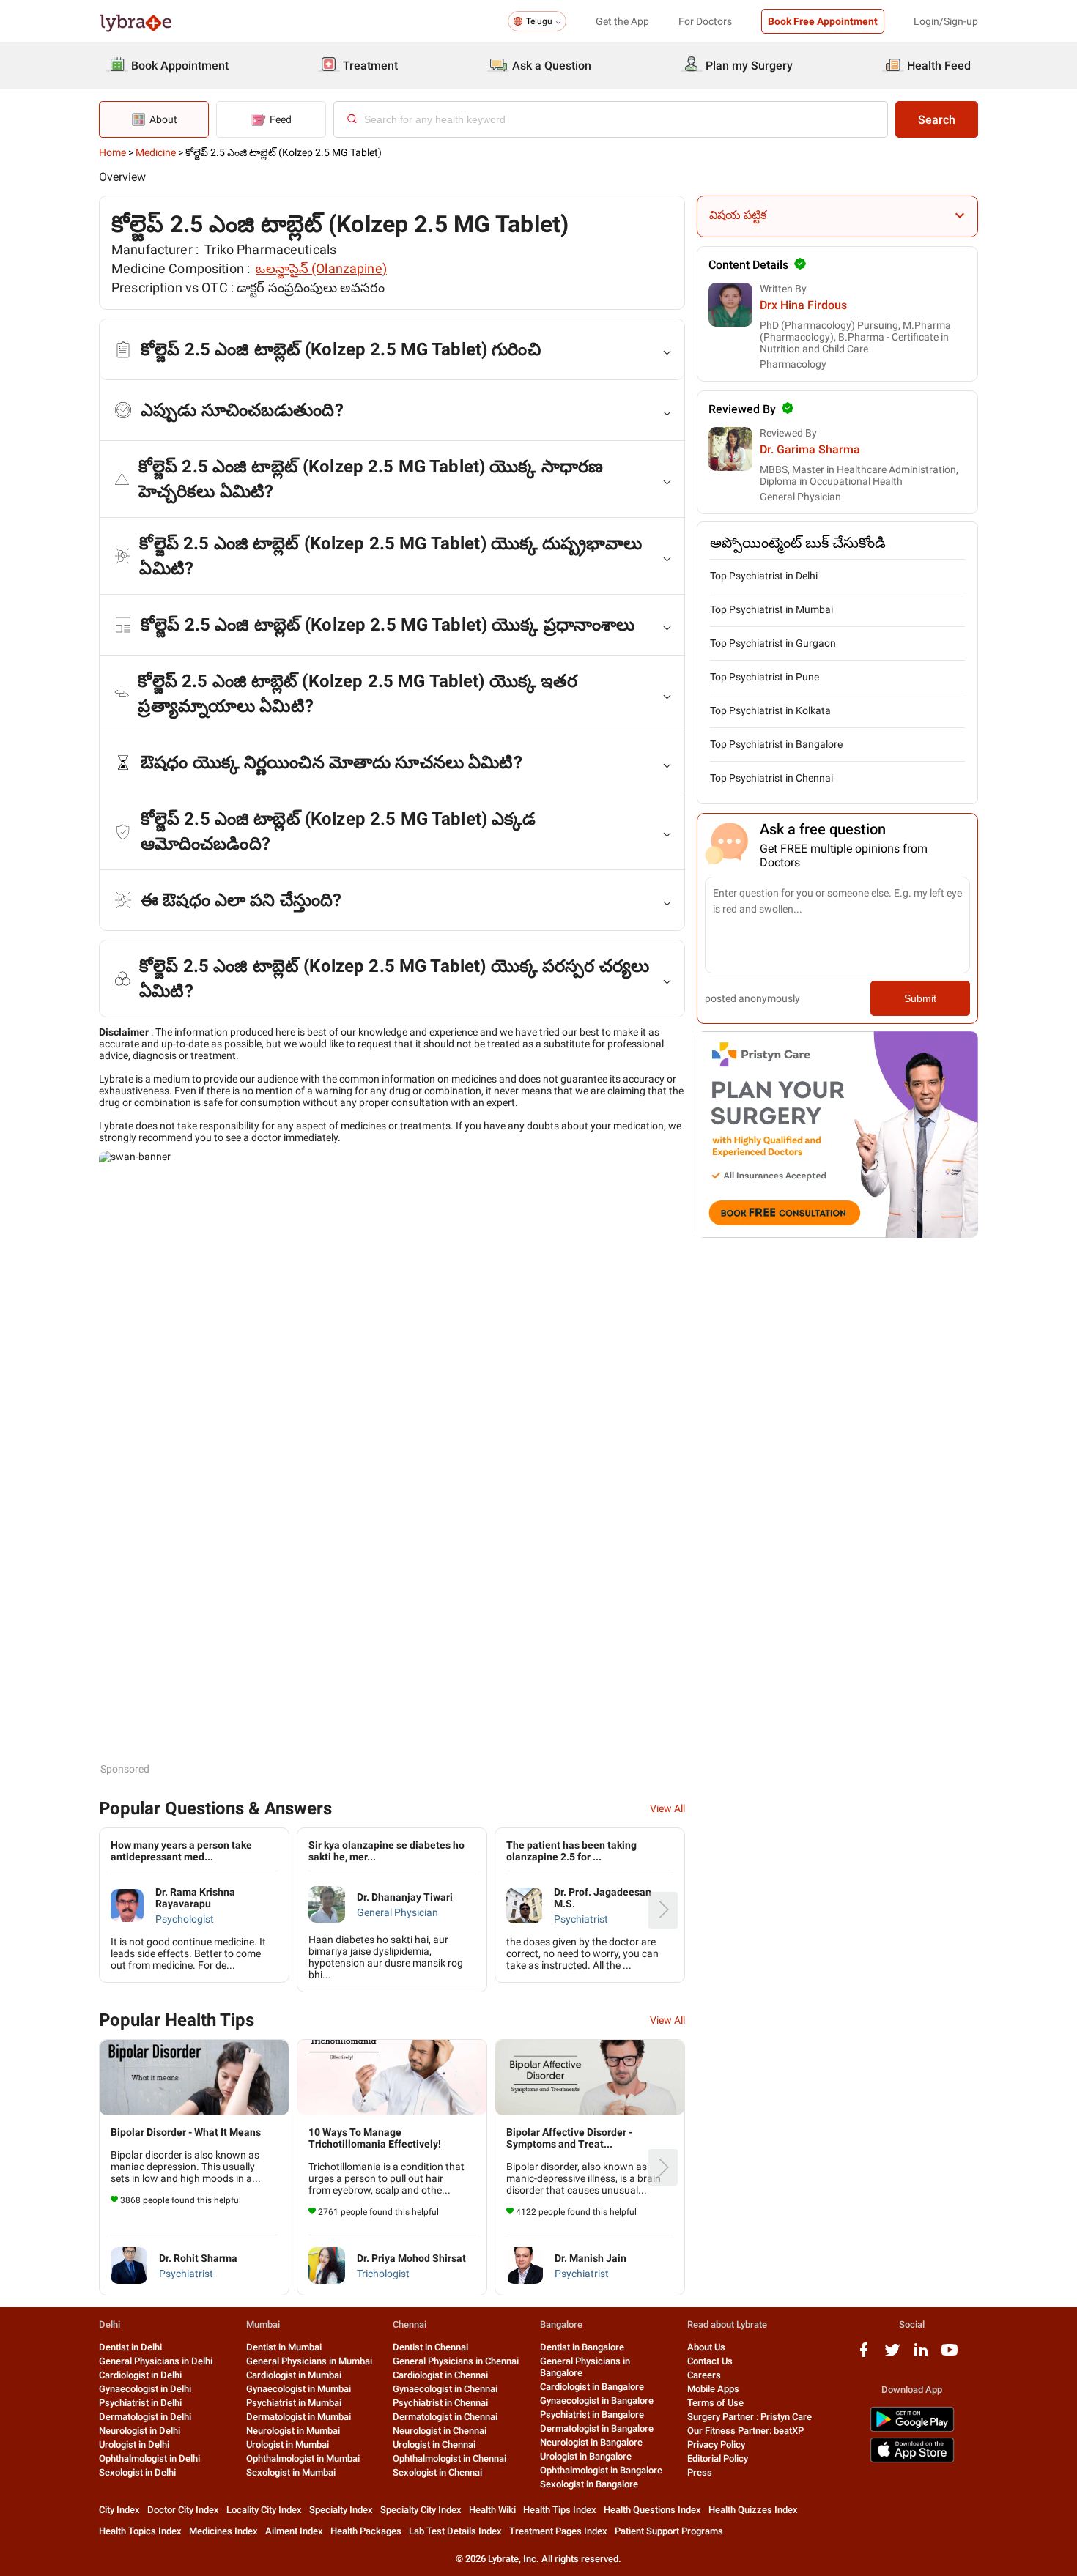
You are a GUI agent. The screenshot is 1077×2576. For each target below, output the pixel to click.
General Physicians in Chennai (456, 2361)
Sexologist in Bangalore (589, 2484)
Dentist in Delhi (130, 2347)
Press (700, 2472)
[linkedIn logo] (921, 2355)
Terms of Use (715, 2403)
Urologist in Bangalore (586, 2456)
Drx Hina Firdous (803, 305)
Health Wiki (492, 2510)
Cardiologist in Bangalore (592, 2387)
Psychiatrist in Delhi (140, 2403)
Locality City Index (264, 2510)
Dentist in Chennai (430, 2347)
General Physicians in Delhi (156, 2361)
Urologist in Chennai (434, 2445)
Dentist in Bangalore (582, 2347)
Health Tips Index (560, 2510)
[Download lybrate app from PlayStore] (912, 2429)
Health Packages (366, 2531)
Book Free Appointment (823, 21)
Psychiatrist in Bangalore (592, 2414)
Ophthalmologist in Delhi (149, 2458)
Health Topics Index (140, 2531)
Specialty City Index (421, 2510)
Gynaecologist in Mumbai (299, 2389)
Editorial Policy (718, 2458)
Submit (920, 998)
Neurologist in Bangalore (591, 2442)
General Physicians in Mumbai (309, 2361)
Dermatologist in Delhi (145, 2417)
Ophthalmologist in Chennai (449, 2458)
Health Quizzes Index (753, 2510)
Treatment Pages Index (558, 2531)
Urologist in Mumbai (288, 2445)
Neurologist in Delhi (140, 2431)
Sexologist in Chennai (437, 2472)
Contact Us (710, 2361)
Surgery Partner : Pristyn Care (750, 2417)
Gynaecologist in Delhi (145, 2389)
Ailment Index (294, 2531)
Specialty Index (341, 2510)
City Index (119, 2510)
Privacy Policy (716, 2445)
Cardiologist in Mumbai (294, 2375)
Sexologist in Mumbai (291, 2472)
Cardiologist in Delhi (140, 2375)
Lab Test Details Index (455, 2531)
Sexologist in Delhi (137, 2472)
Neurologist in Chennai (440, 2431)
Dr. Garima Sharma (810, 449)
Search (937, 120)
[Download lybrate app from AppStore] (912, 2460)
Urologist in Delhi (134, 2445)
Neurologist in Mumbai (293, 2431)
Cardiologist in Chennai (440, 2375)
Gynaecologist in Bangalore (597, 2401)
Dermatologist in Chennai (445, 2417)
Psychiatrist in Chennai (440, 2403)
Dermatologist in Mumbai (299, 2417)
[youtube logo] (950, 2355)
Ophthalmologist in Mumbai (303, 2458)
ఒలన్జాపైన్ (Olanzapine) (321, 268)
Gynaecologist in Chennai (445, 2389)
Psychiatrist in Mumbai (294, 2403)
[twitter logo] (892, 2355)
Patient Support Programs (669, 2531)
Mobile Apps (713, 2389)
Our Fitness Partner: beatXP (745, 2431)
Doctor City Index (183, 2510)
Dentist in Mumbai (284, 2347)
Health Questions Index (652, 2510)
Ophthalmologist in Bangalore (601, 2470)
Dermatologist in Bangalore (597, 2428)
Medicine (156, 152)
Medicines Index (223, 2531)
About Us (706, 2347)
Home (112, 152)
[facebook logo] (864, 2355)
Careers (704, 2375)
